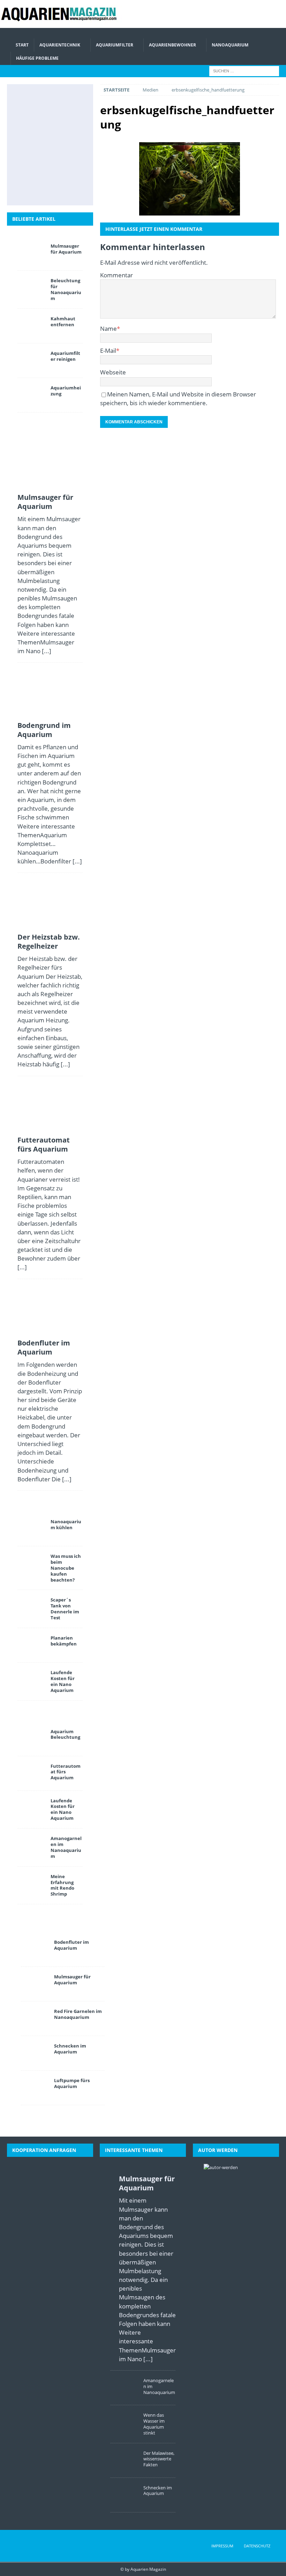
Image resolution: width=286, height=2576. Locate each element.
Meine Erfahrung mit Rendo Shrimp (62, 1885)
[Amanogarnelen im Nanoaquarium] (31, 1846)
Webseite (113, 372)
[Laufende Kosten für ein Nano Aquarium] (31, 1680)
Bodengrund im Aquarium (44, 730)
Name (108, 329)
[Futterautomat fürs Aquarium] (65, 122)
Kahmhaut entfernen (63, 322)
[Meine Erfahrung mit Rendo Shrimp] (31, 1884)
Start (22, 45)
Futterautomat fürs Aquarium (44, 1144)
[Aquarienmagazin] (61, 24)
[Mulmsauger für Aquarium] (33, 100)
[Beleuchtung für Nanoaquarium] (31, 288)
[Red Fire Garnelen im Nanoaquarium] (35, 2019)
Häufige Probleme (37, 58)
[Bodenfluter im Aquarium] (33, 145)
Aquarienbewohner (172, 45)
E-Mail (108, 351)
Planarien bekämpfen (64, 1641)
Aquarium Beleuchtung (65, 1734)
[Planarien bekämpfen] (31, 1645)
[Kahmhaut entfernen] (31, 326)
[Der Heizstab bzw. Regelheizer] (33, 122)
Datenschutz (257, 2546)
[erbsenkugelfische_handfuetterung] (190, 179)
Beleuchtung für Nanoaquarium (66, 289)
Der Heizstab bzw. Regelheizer (49, 942)
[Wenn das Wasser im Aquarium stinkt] (124, 2422)
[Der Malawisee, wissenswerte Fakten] (65, 167)
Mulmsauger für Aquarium (66, 249)
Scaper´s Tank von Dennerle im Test (65, 1609)
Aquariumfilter (115, 45)
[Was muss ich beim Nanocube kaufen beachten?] (31, 1563)
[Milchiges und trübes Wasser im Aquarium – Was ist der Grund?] (33, 167)
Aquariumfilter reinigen (65, 356)
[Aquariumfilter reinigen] (31, 360)
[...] (47, 651)
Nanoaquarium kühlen (66, 1524)
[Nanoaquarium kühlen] (31, 1529)
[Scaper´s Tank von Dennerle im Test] (31, 1607)
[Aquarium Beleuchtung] (31, 1739)
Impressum (222, 2546)
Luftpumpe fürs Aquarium (72, 2083)
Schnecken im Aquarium (70, 2049)
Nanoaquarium (230, 45)
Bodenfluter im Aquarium (44, 1347)
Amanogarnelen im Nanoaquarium (66, 1847)
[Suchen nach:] (244, 70)
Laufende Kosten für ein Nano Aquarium (63, 1681)
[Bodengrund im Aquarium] (65, 100)
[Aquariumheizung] (31, 395)
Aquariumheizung (66, 391)
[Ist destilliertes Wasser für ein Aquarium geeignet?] (65, 145)
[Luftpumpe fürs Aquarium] (35, 2088)
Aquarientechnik (60, 45)
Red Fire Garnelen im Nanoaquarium (78, 2014)
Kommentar (116, 275)
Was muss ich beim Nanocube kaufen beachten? (66, 1568)
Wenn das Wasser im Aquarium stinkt (154, 2424)
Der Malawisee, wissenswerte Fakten (159, 2459)
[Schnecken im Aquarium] (49, 190)
